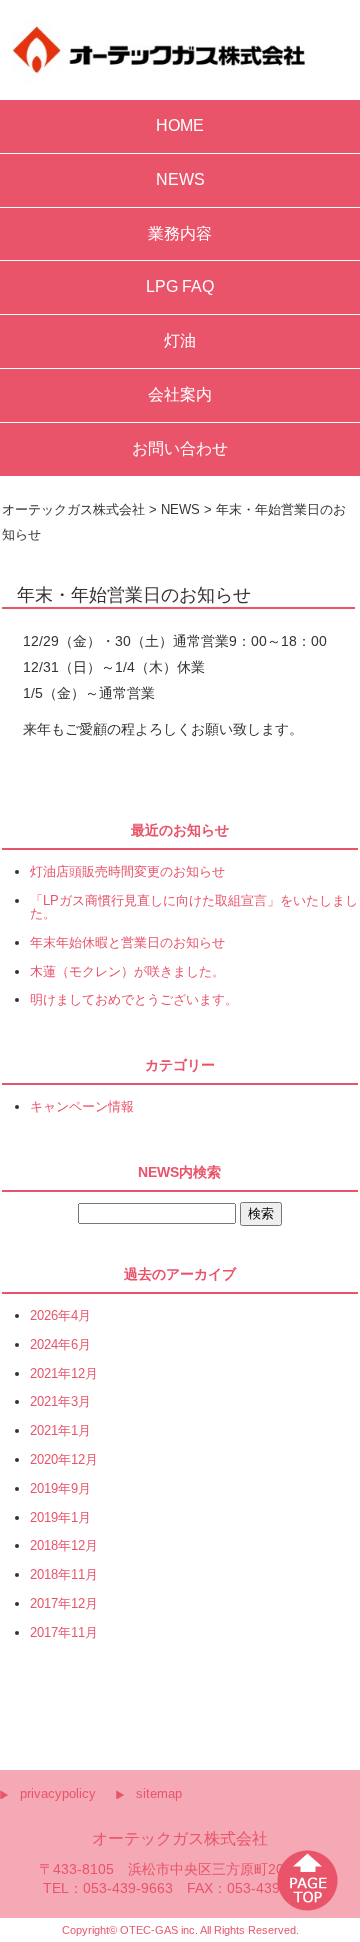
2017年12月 (64, 1604)
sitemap (159, 1793)
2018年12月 (64, 1546)
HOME (180, 125)
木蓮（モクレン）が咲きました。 (127, 972)
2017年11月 (64, 1633)
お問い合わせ (180, 448)
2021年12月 (64, 1374)
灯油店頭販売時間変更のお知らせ (127, 872)
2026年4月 (60, 1316)
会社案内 (180, 394)
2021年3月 (60, 1402)
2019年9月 (60, 1489)
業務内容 (180, 233)
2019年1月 (60, 1518)
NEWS (180, 179)
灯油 (180, 340)
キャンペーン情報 (82, 1107)
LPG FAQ (180, 286)
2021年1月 (60, 1431)
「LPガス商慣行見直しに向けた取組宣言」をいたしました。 (194, 908)
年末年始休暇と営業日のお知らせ (127, 943)
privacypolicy (58, 1793)
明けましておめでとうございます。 (134, 1000)
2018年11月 (64, 1575)
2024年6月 (60, 1345)
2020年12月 (64, 1460)
